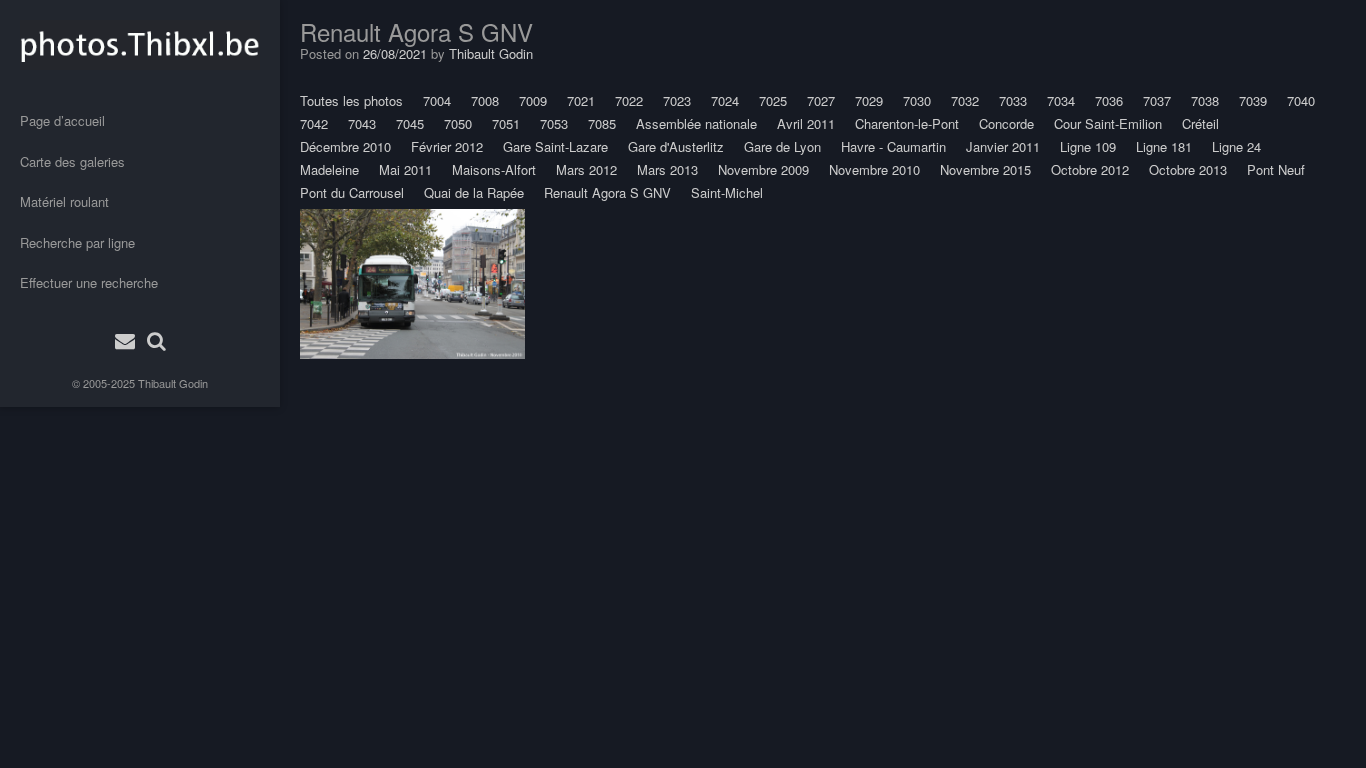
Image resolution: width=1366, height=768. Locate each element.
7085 (602, 123)
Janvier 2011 (1003, 146)
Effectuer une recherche (89, 282)
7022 (629, 100)
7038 (1205, 100)
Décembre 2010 (345, 146)
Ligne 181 (1164, 146)
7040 (1301, 100)
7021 (581, 100)
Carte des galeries (72, 161)
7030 (917, 100)
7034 (1061, 100)
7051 (506, 123)
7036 (1109, 100)
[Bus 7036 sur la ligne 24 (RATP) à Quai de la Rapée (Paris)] (412, 284)
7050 (458, 123)
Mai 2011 (405, 169)
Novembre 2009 (763, 169)
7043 (362, 123)
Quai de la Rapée (474, 192)
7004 (437, 100)
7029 (869, 100)
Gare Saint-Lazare (555, 146)
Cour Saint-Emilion (1108, 123)
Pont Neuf (1276, 169)
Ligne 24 (1236, 146)
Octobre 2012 (1090, 169)
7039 (1253, 100)
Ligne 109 (1088, 146)
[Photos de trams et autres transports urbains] (140, 45)
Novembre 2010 (874, 169)
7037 (1157, 100)
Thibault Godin (173, 383)
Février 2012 (447, 146)
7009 (533, 100)
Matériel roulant (64, 201)
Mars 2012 (586, 169)
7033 (1013, 100)
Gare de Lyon (782, 146)
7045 (410, 123)
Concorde (1006, 123)
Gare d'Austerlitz (676, 146)
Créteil (1200, 123)
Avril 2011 (806, 123)
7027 (821, 100)
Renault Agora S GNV (607, 192)
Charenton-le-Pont (907, 123)
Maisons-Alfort (494, 169)
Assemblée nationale (696, 123)
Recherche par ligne (77, 242)
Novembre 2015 (985, 169)
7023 (677, 100)
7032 (965, 100)
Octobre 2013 (1188, 169)
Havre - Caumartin (893, 146)
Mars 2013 (667, 169)
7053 (554, 123)
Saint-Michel (727, 192)
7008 (485, 100)
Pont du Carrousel (352, 192)
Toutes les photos (351, 100)
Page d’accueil (62, 120)
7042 (314, 123)
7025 (773, 100)
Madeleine (329, 169)
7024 (725, 100)
